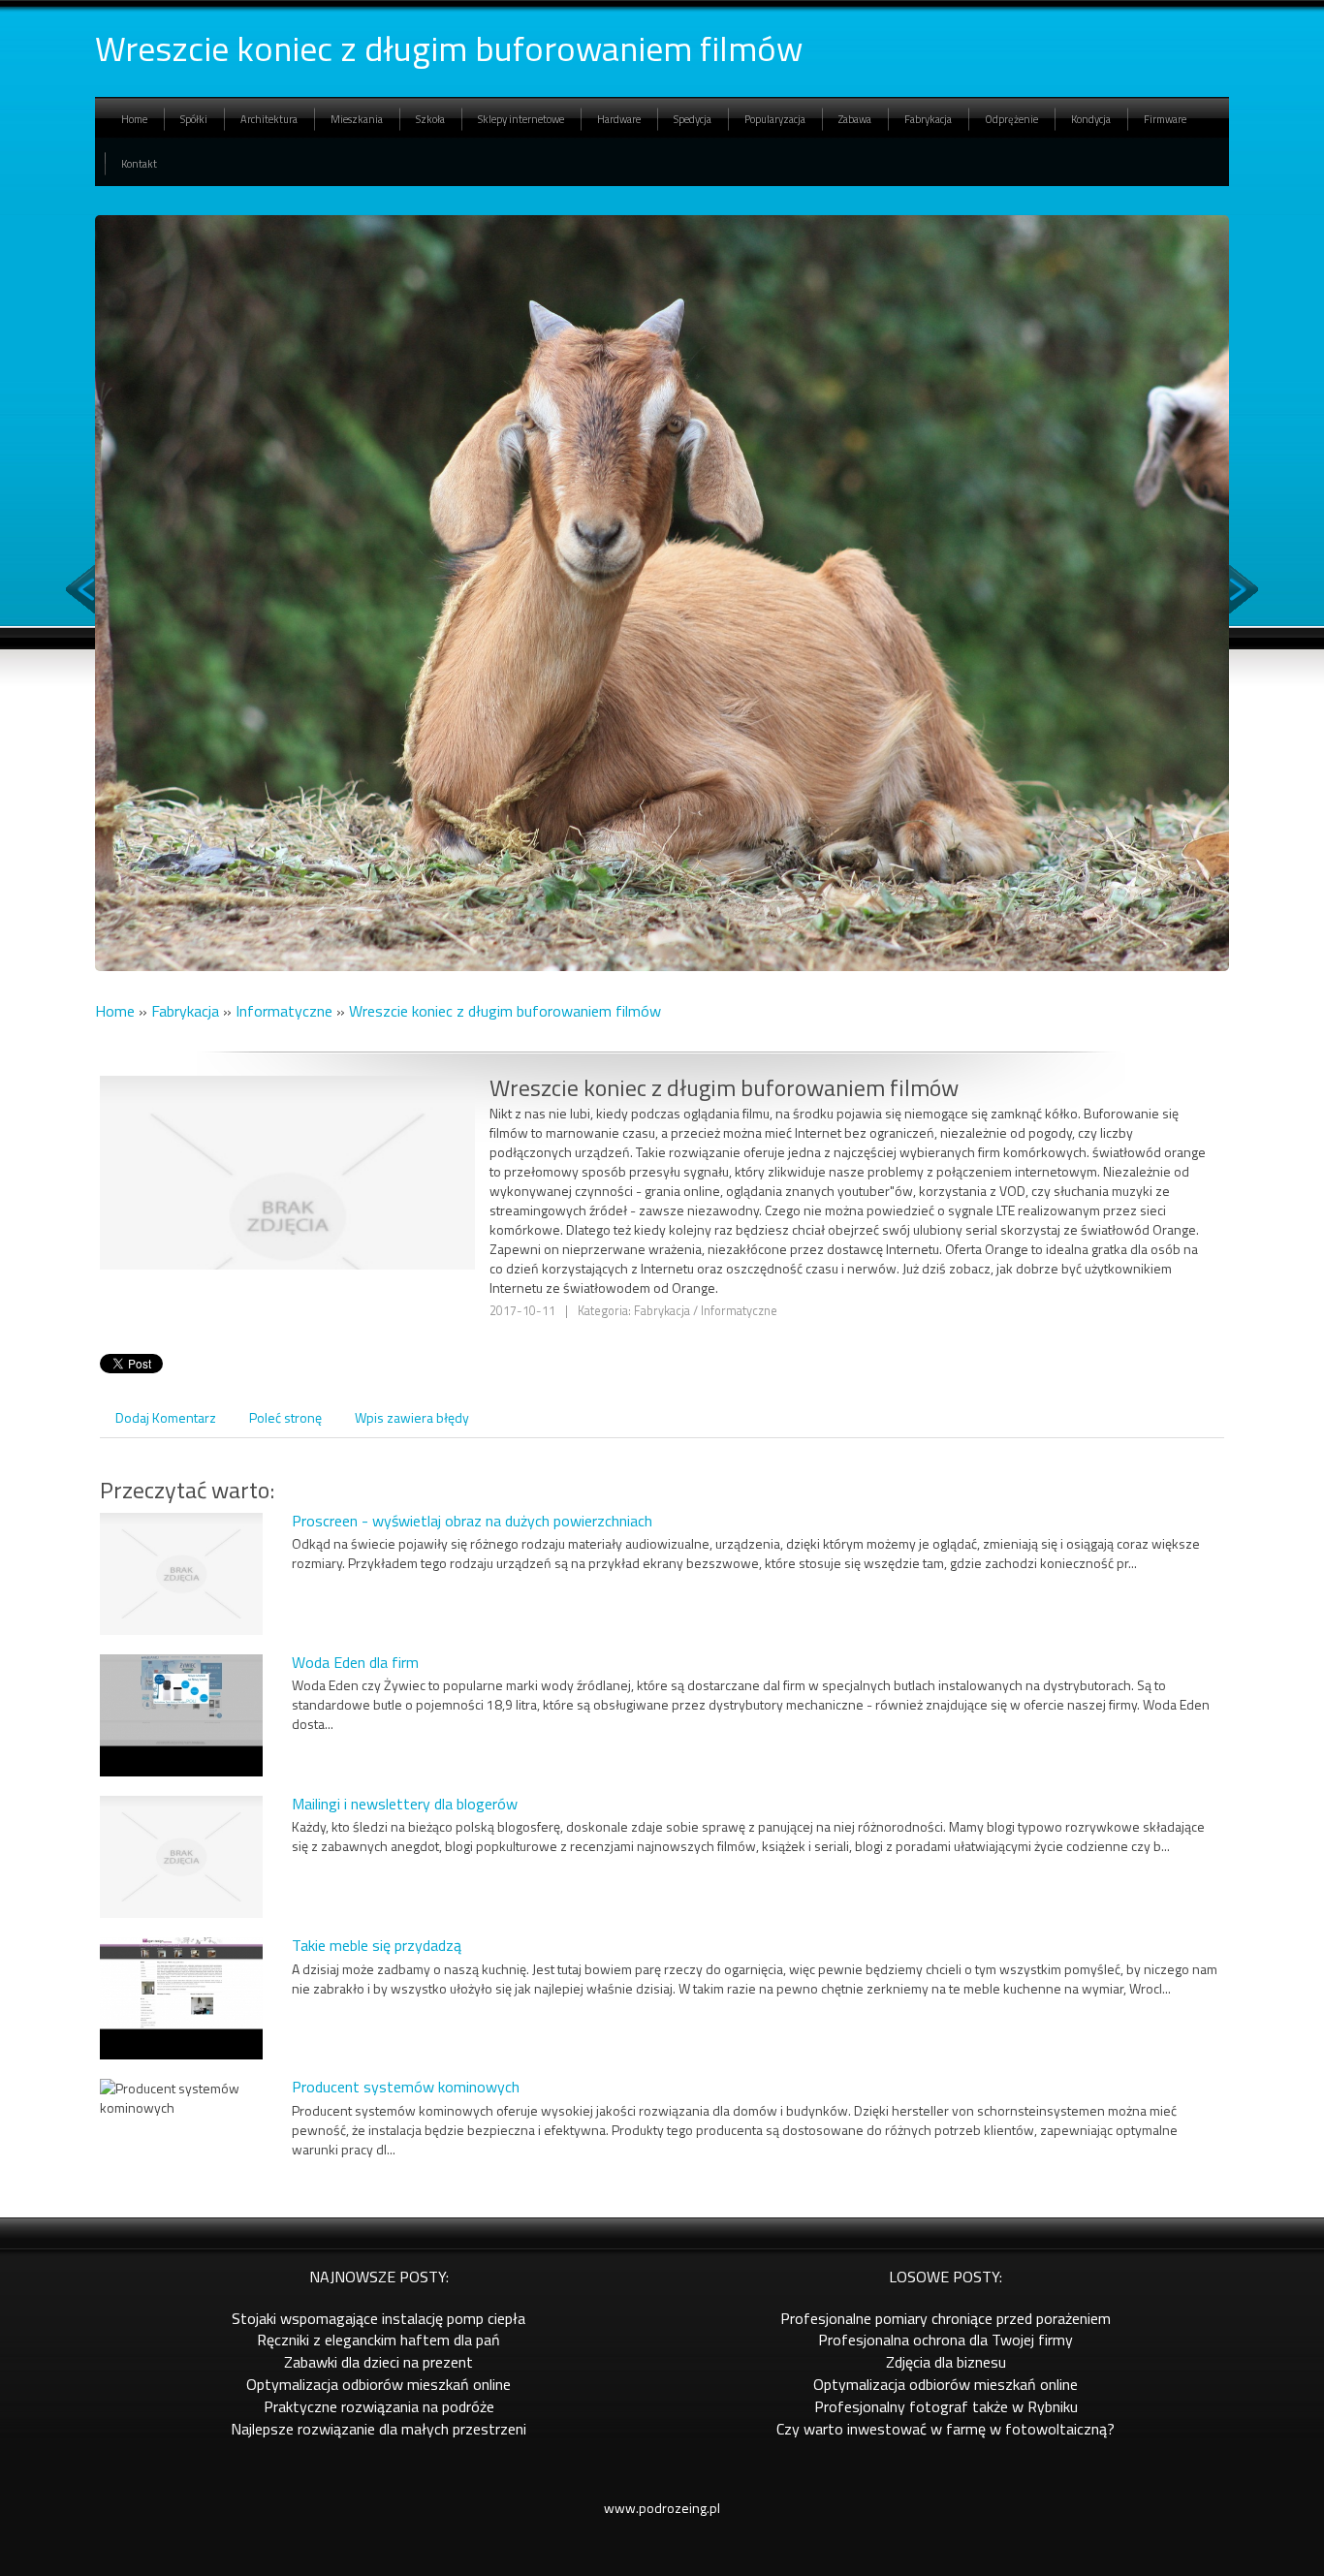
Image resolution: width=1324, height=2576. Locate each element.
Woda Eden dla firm (355, 1662)
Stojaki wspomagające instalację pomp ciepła (378, 2318)
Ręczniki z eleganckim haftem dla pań (378, 2340)
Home (115, 1011)
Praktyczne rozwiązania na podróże (379, 2406)
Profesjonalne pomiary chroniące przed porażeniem (946, 2318)
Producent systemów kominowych (406, 2087)
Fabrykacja (185, 1011)
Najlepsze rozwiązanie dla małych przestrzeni (378, 2429)
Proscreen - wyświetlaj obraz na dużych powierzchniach (472, 1521)
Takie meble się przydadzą (377, 1945)
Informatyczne (284, 1011)
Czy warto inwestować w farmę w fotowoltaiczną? (946, 2429)
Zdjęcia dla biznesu (946, 2362)
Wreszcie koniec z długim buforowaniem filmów (505, 1011)
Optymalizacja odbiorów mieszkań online (378, 2384)
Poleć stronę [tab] (285, 1417)
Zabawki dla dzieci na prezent (378, 2362)
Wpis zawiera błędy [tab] (412, 1417)
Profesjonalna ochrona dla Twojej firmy (946, 2340)
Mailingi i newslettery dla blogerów (405, 1804)
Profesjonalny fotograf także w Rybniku (946, 2406)
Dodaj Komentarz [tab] (166, 1417)
